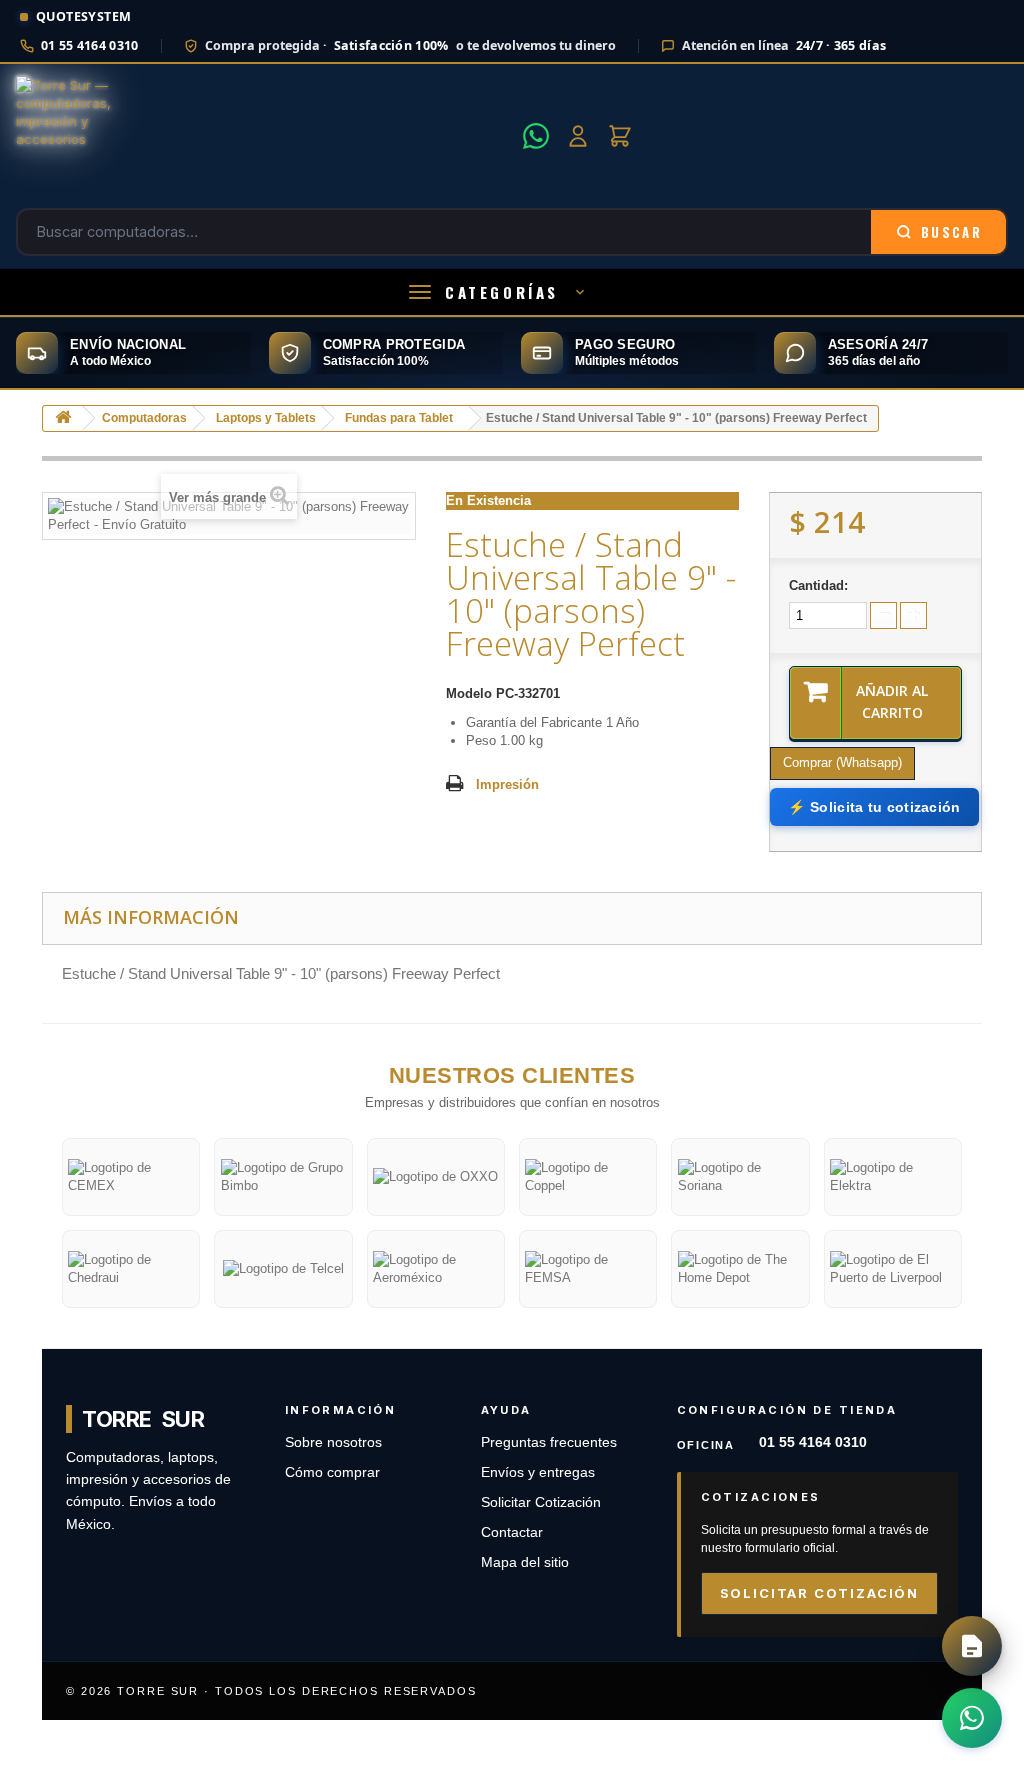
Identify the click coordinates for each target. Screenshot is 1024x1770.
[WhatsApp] (536, 136)
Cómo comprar (332, 1472)
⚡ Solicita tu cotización (874, 807)
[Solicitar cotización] (972, 1646)
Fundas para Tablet (399, 418)
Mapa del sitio (525, 1562)
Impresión (507, 784)
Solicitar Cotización (541, 1502)
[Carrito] (620, 136)
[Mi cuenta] (578, 136)
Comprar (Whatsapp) (842, 762)
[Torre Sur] (263, 136)
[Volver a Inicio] (63, 418)
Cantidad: (818, 585)
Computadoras (144, 418)
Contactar (512, 1532)
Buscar (951, 232)
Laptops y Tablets (266, 418)
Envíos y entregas (538, 1472)
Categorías (502, 292)
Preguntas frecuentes (549, 1442)
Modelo (469, 693)
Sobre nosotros (333, 1442)
